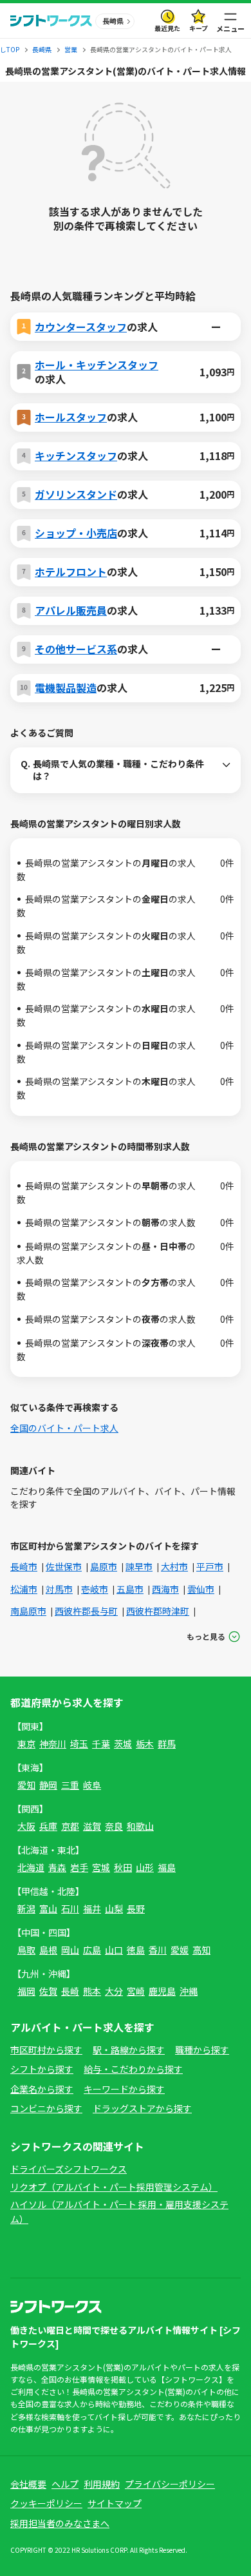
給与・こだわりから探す (133, 2069)
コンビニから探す (46, 2108)
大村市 (174, 1566)
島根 (48, 1950)
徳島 (136, 1950)
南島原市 (28, 1611)
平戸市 (210, 1566)
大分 (114, 1991)
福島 (167, 1867)
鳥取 (26, 1950)
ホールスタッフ (71, 417)
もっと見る (206, 1636)
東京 (26, 1744)
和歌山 (140, 1826)
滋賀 (92, 1826)
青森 (57, 1867)
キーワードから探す (124, 2089)
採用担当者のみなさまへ (60, 2523)
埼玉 (79, 1744)
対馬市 (59, 1589)
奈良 (114, 1826)
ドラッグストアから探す (142, 2108)
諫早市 (139, 1566)
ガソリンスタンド (76, 494)
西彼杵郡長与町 (86, 1611)
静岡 (48, 1785)
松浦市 (24, 1589)
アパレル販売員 (71, 610)
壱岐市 (95, 1589)
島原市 (104, 1566)
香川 (158, 1950)
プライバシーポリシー (170, 2484)
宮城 (101, 1867)
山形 (145, 1867)
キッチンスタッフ (76, 456)
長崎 (70, 1991)
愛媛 (180, 1950)
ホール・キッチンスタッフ (97, 365)
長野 (136, 1908)
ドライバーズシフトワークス (69, 2169)
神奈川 (53, 1744)
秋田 (123, 1867)
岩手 (79, 1867)
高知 (201, 1950)
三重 (70, 1785)
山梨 (114, 1908)
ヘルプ (65, 2484)
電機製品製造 (66, 687)
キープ (199, 28)
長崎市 (24, 1566)
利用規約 (102, 2484)
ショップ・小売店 (76, 533)
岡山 (70, 1950)
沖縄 (189, 1991)
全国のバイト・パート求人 (64, 1428)
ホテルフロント (71, 572)
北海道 (31, 1867)
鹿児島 (162, 1991)
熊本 (92, 1991)
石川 (70, 1908)
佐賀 (48, 1991)
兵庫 (48, 1826)
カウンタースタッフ (81, 327)
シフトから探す (42, 2069)
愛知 (26, 1785)
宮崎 (136, 1991)
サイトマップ (115, 2503)
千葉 (101, 1744)
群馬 (167, 1744)
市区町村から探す (46, 2050)
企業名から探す (42, 2089)
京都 (70, 1826)
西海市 (165, 1589)
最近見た (167, 28)
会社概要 (28, 2484)
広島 (92, 1950)
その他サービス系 (76, 649)
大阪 (26, 1826)
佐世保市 (64, 1566)
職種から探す (202, 2050)
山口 (114, 1950)
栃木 (145, 1744)
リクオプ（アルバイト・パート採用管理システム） (114, 2187)
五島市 (130, 1589)
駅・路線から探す (129, 2050)
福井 (92, 1908)
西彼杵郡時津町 (158, 1611)
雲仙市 (201, 1589)
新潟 (26, 1908)
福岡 (26, 1991)
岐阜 (92, 1785)
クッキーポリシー (46, 2503)
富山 (48, 1908)
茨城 (123, 1744)
